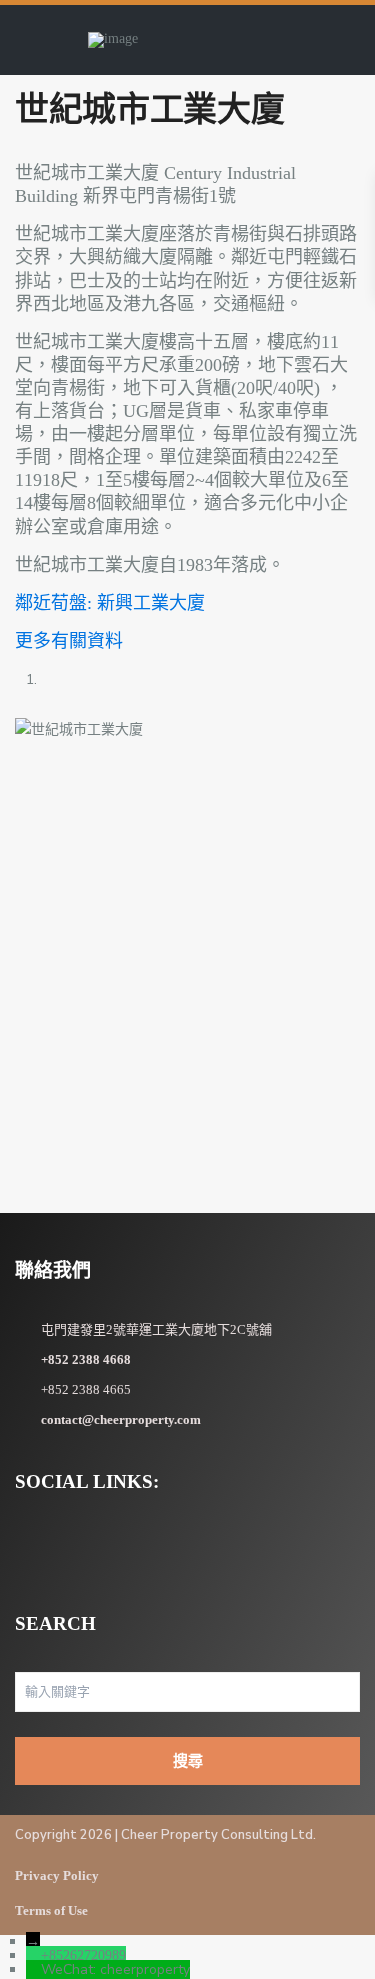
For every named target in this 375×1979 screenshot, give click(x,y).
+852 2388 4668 (86, 1359)
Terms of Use (51, 1910)
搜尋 (188, 1761)
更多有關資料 (69, 641)
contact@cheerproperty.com (121, 1419)
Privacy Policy (57, 1875)
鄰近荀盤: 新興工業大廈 (110, 603)
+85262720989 (83, 1955)
